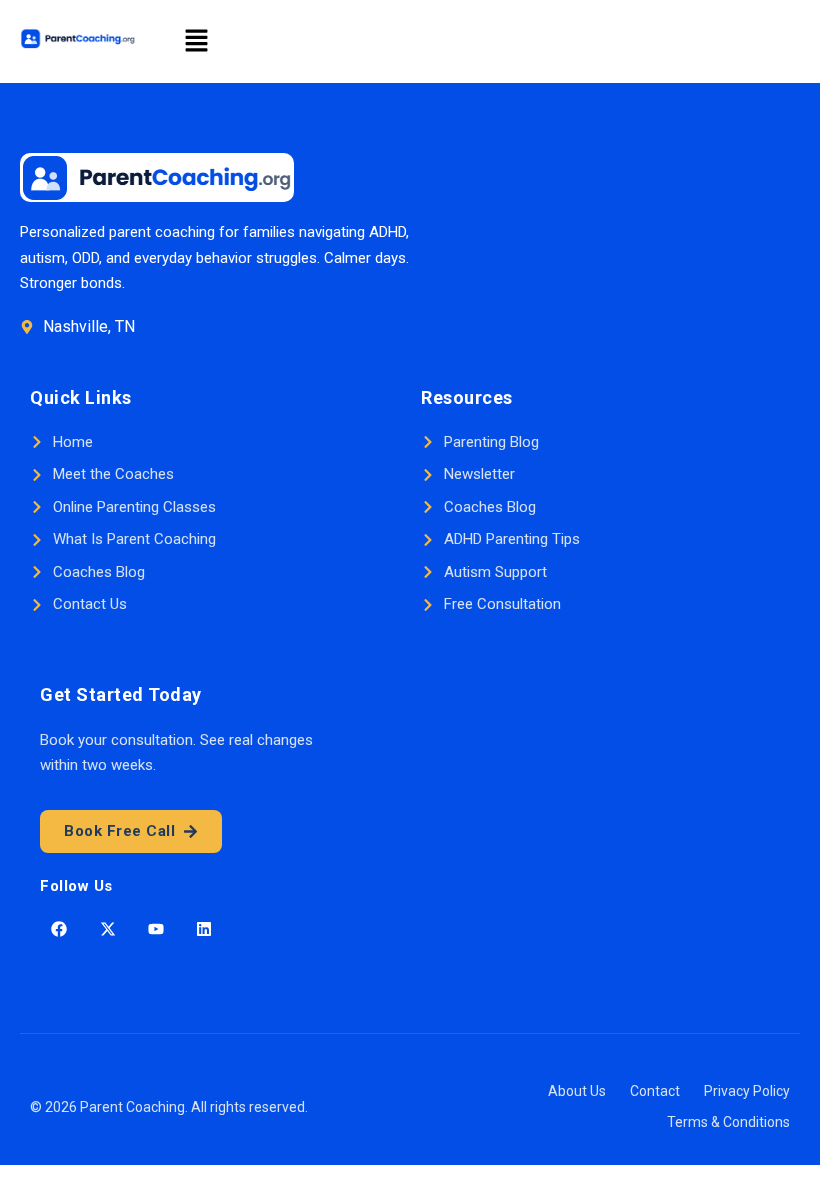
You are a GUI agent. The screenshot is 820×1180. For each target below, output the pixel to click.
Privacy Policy (747, 1091)
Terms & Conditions (728, 1122)
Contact (655, 1091)
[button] (196, 41)
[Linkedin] (204, 929)
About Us (577, 1091)
